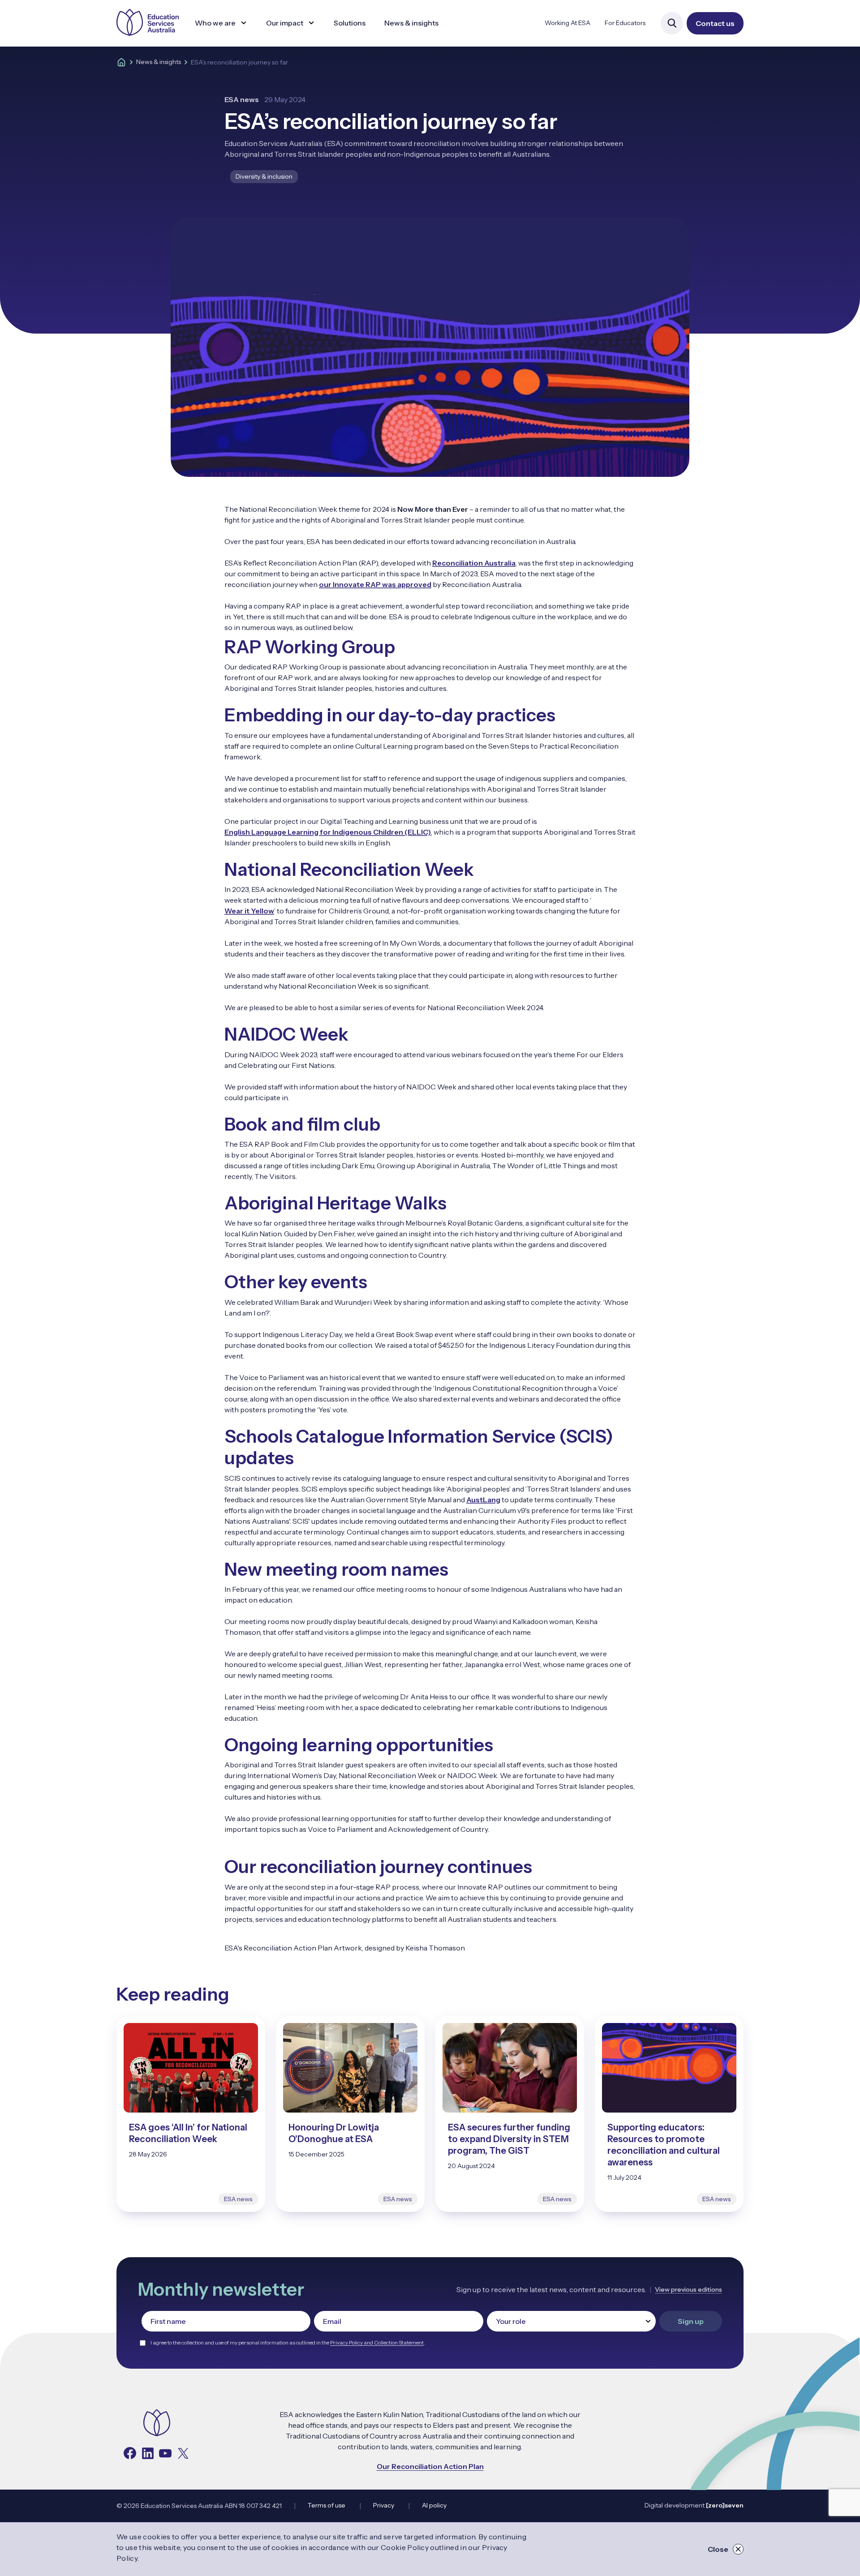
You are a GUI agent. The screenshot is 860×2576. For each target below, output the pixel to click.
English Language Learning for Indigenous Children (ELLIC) (328, 832)
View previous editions (688, 2289)
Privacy (384, 2505)
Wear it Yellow (249, 911)
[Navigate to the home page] (157, 2424)
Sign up (691, 2321)
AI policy (434, 2505)
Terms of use (327, 2505)
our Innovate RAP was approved (375, 584)
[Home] (121, 62)
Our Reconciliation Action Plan (430, 2466)
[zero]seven (725, 2505)
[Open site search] (672, 23)
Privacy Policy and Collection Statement (377, 2342)
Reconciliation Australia (474, 563)
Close (718, 2549)
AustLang (483, 1500)
